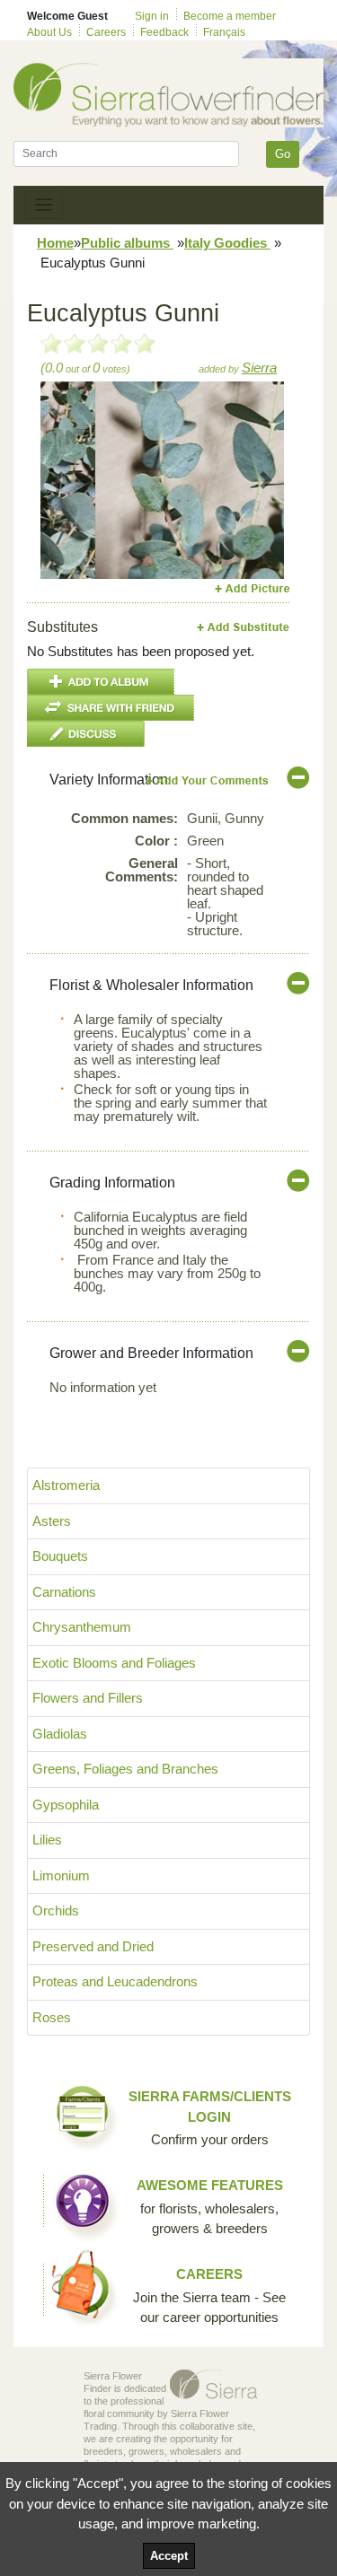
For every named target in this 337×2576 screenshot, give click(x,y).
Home (55, 243)
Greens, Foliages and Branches (125, 1769)
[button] (59, 480)
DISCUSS (86, 734)
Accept (169, 2556)
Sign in (152, 16)
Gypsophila (66, 1805)
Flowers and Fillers (88, 1698)
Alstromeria (66, 1485)
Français (224, 32)
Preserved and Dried (93, 1946)
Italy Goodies (227, 243)
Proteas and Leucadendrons (115, 1981)
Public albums (127, 243)
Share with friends (111, 708)
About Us (49, 32)
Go (283, 154)
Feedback (164, 32)
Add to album (101, 682)
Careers (106, 32)
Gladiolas (60, 1734)
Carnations (64, 1592)
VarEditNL (208, 780)
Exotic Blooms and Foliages (114, 1663)
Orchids (56, 1910)
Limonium (61, 1875)
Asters (52, 1521)
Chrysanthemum (82, 1627)
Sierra (259, 368)
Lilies (47, 1840)
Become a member (230, 16)
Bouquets (60, 1556)
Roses (52, 2017)
